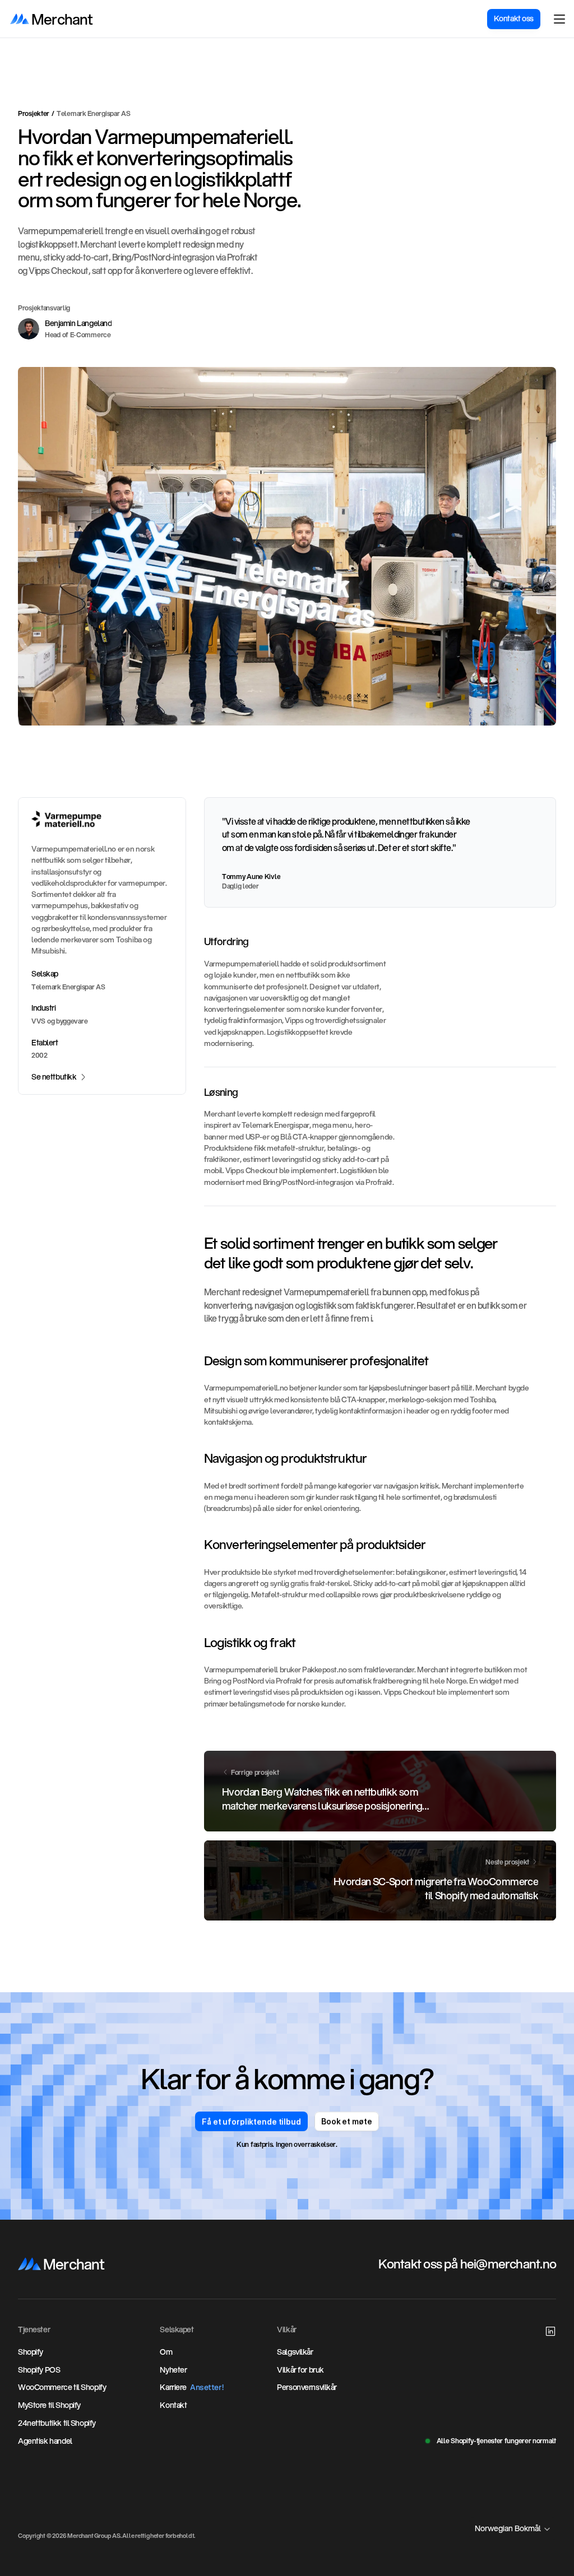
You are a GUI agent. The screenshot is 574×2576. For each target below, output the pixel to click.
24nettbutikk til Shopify (57, 2423)
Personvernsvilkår (307, 2387)
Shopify (31, 2352)
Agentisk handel (45, 2441)
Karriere (173, 2387)
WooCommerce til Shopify (62, 2387)
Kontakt (173, 2405)
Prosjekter (34, 113)
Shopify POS (39, 2370)
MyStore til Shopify (49, 2405)
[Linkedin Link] (550, 2331)
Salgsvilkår (295, 2352)
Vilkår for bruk (300, 2370)
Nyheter (173, 2370)
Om (166, 2352)
